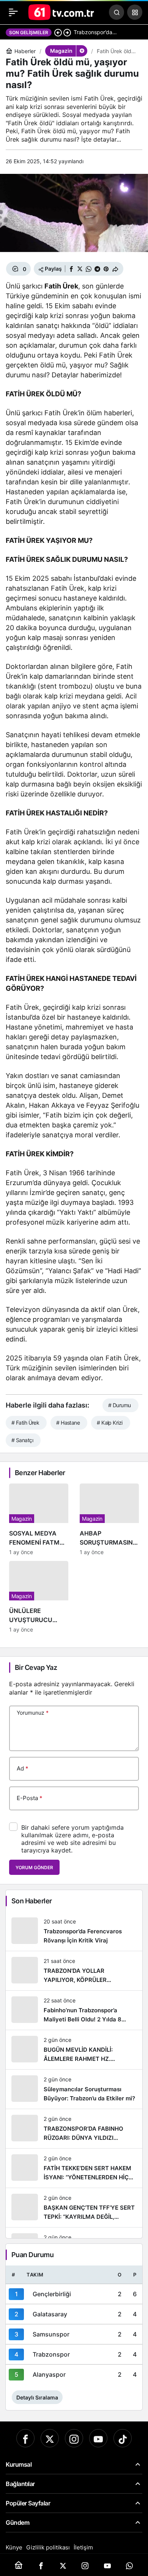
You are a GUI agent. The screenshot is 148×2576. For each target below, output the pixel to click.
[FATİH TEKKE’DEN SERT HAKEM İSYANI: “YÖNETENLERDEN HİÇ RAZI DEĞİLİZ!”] (74, 2168)
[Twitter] (50, 2438)
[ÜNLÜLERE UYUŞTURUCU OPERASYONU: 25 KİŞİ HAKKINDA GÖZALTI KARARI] (39, 1597)
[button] (135, 12)
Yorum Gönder (34, 1867)
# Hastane (68, 1423)
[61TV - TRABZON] (61, 11)
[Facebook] (25, 2438)
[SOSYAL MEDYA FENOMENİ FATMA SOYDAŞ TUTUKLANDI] (39, 1519)
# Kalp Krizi (109, 1423)
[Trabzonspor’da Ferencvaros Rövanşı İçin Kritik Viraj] (74, 1931)
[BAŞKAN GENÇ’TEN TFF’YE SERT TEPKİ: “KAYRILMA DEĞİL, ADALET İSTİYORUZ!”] (74, 2208)
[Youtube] (98, 2438)
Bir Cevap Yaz (36, 1667)
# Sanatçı (22, 1440)
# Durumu (120, 1405)
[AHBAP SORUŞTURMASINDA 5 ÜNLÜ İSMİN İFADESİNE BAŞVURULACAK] (109, 1519)
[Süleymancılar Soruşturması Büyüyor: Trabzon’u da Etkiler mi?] (74, 2089)
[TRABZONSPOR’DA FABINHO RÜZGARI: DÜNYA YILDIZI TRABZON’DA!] (74, 2129)
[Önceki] (58, 32)
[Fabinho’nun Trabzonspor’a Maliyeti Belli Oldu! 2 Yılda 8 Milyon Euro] (74, 2010)
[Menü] (13, 12)
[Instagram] (74, 2438)
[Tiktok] (123, 2438)
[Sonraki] (67, 32)
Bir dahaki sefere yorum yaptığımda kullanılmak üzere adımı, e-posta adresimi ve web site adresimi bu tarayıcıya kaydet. (72, 1839)
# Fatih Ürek (25, 1423)
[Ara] (117, 12)
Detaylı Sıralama (37, 2397)
